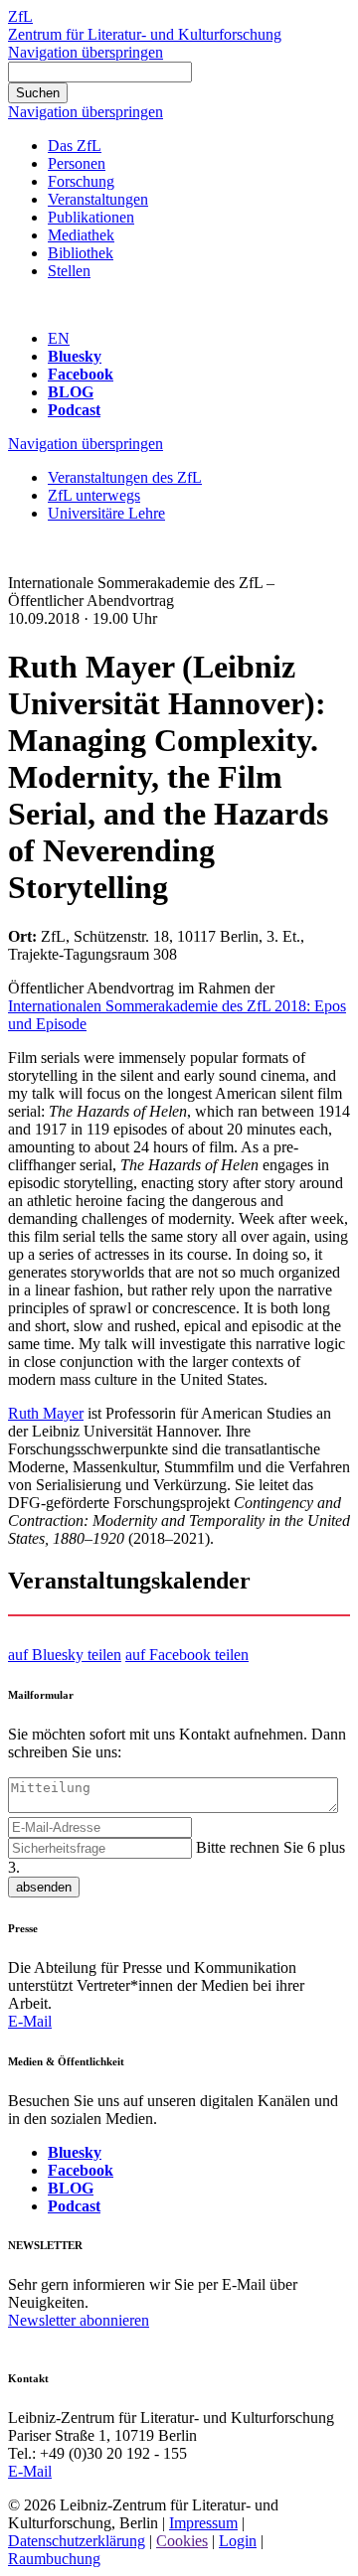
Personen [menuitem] (77, 163)
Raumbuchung (54, 2559)
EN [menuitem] (59, 338)
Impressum (203, 2523)
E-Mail (30, 2021)
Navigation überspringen (86, 52)
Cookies (182, 2541)
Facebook (81, 374)
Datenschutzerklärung (77, 2541)
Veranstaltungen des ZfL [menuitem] (125, 477)
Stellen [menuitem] (69, 271)
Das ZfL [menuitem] (75, 146)
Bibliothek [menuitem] (81, 253)
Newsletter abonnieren (79, 2320)
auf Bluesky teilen (65, 1655)
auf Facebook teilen (187, 1655)
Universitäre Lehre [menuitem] (106, 513)
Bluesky (75, 356)
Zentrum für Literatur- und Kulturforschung (145, 34)
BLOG (71, 392)
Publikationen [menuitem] (91, 217)
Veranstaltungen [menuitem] (98, 199)
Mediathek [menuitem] (81, 235)
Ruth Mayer (46, 1413)
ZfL (20, 16)
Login (238, 2541)
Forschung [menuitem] (81, 181)
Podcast (74, 410)
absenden (44, 1887)
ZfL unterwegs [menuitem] (94, 495)
